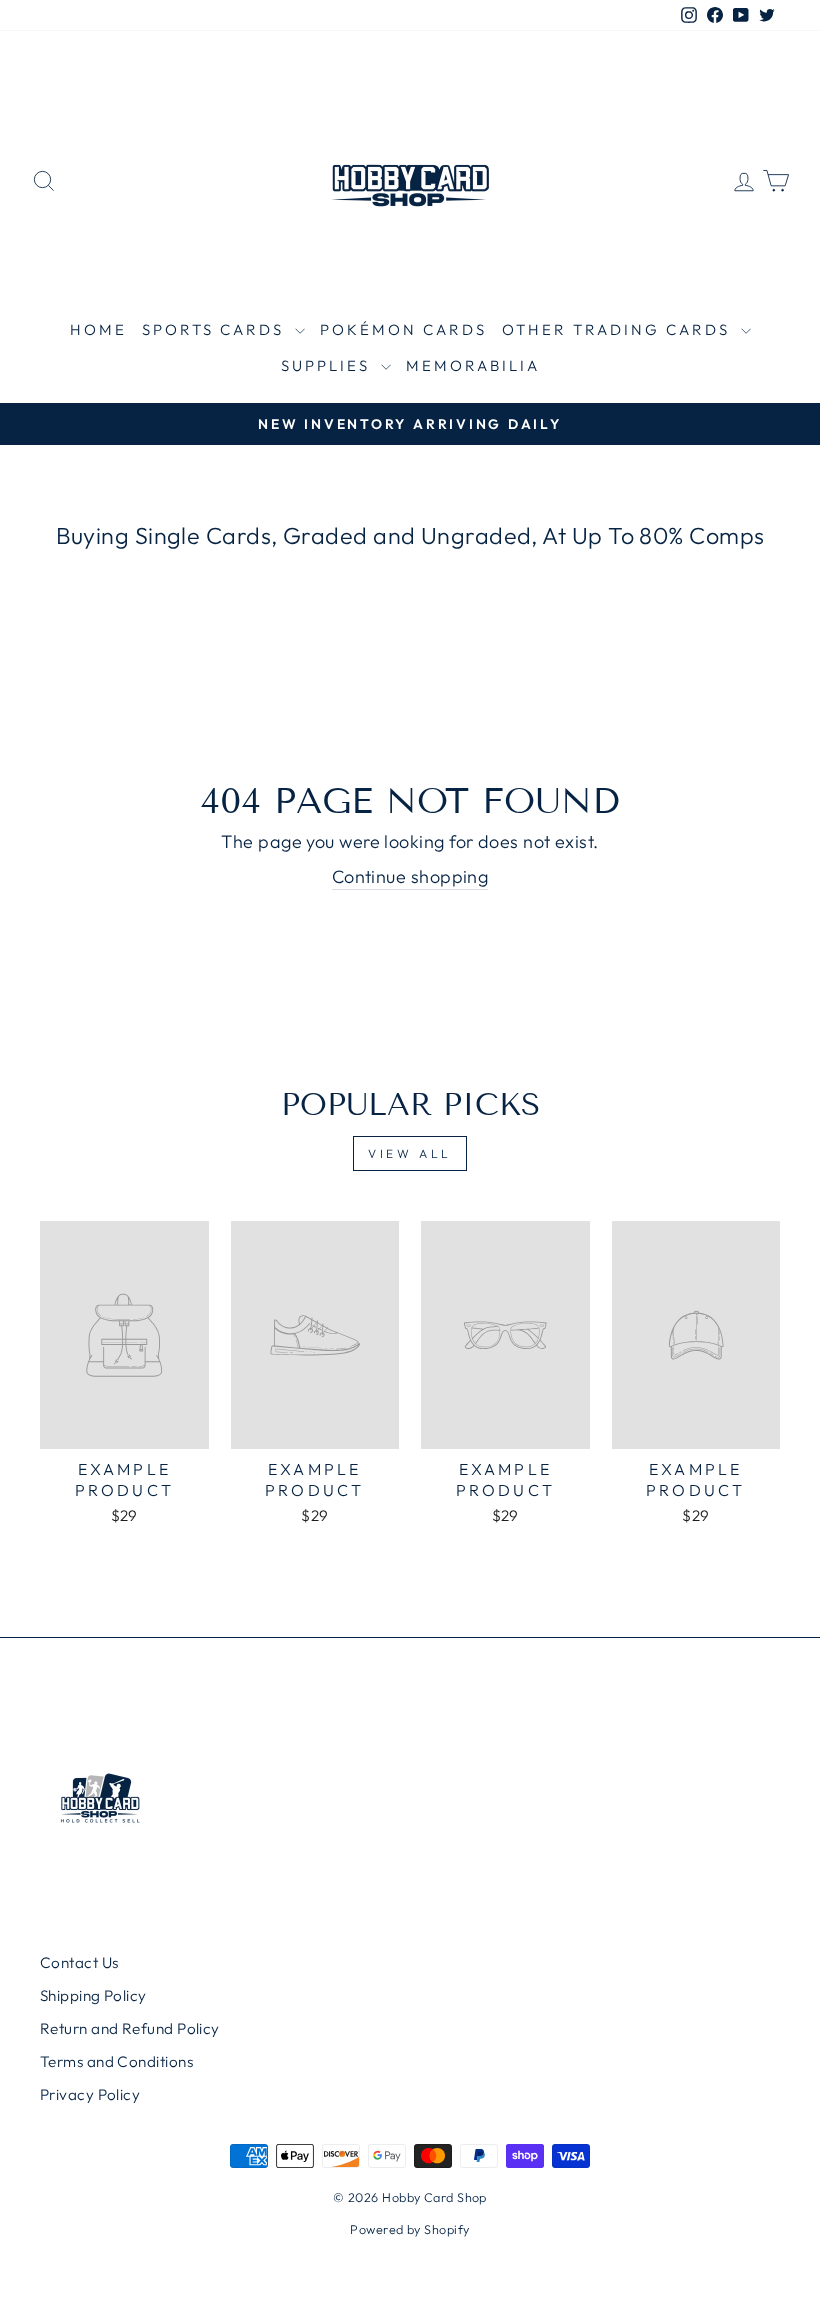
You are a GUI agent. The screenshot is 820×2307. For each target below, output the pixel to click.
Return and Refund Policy (130, 2028)
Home (98, 329)
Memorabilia (473, 365)
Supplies (328, 365)
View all (410, 1153)
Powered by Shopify (409, 2229)
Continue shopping (410, 876)
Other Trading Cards (619, 329)
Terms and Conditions (116, 2061)
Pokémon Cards (403, 329)
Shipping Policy (93, 1995)
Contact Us (79, 1962)
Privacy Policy (90, 2094)
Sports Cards (216, 329)
